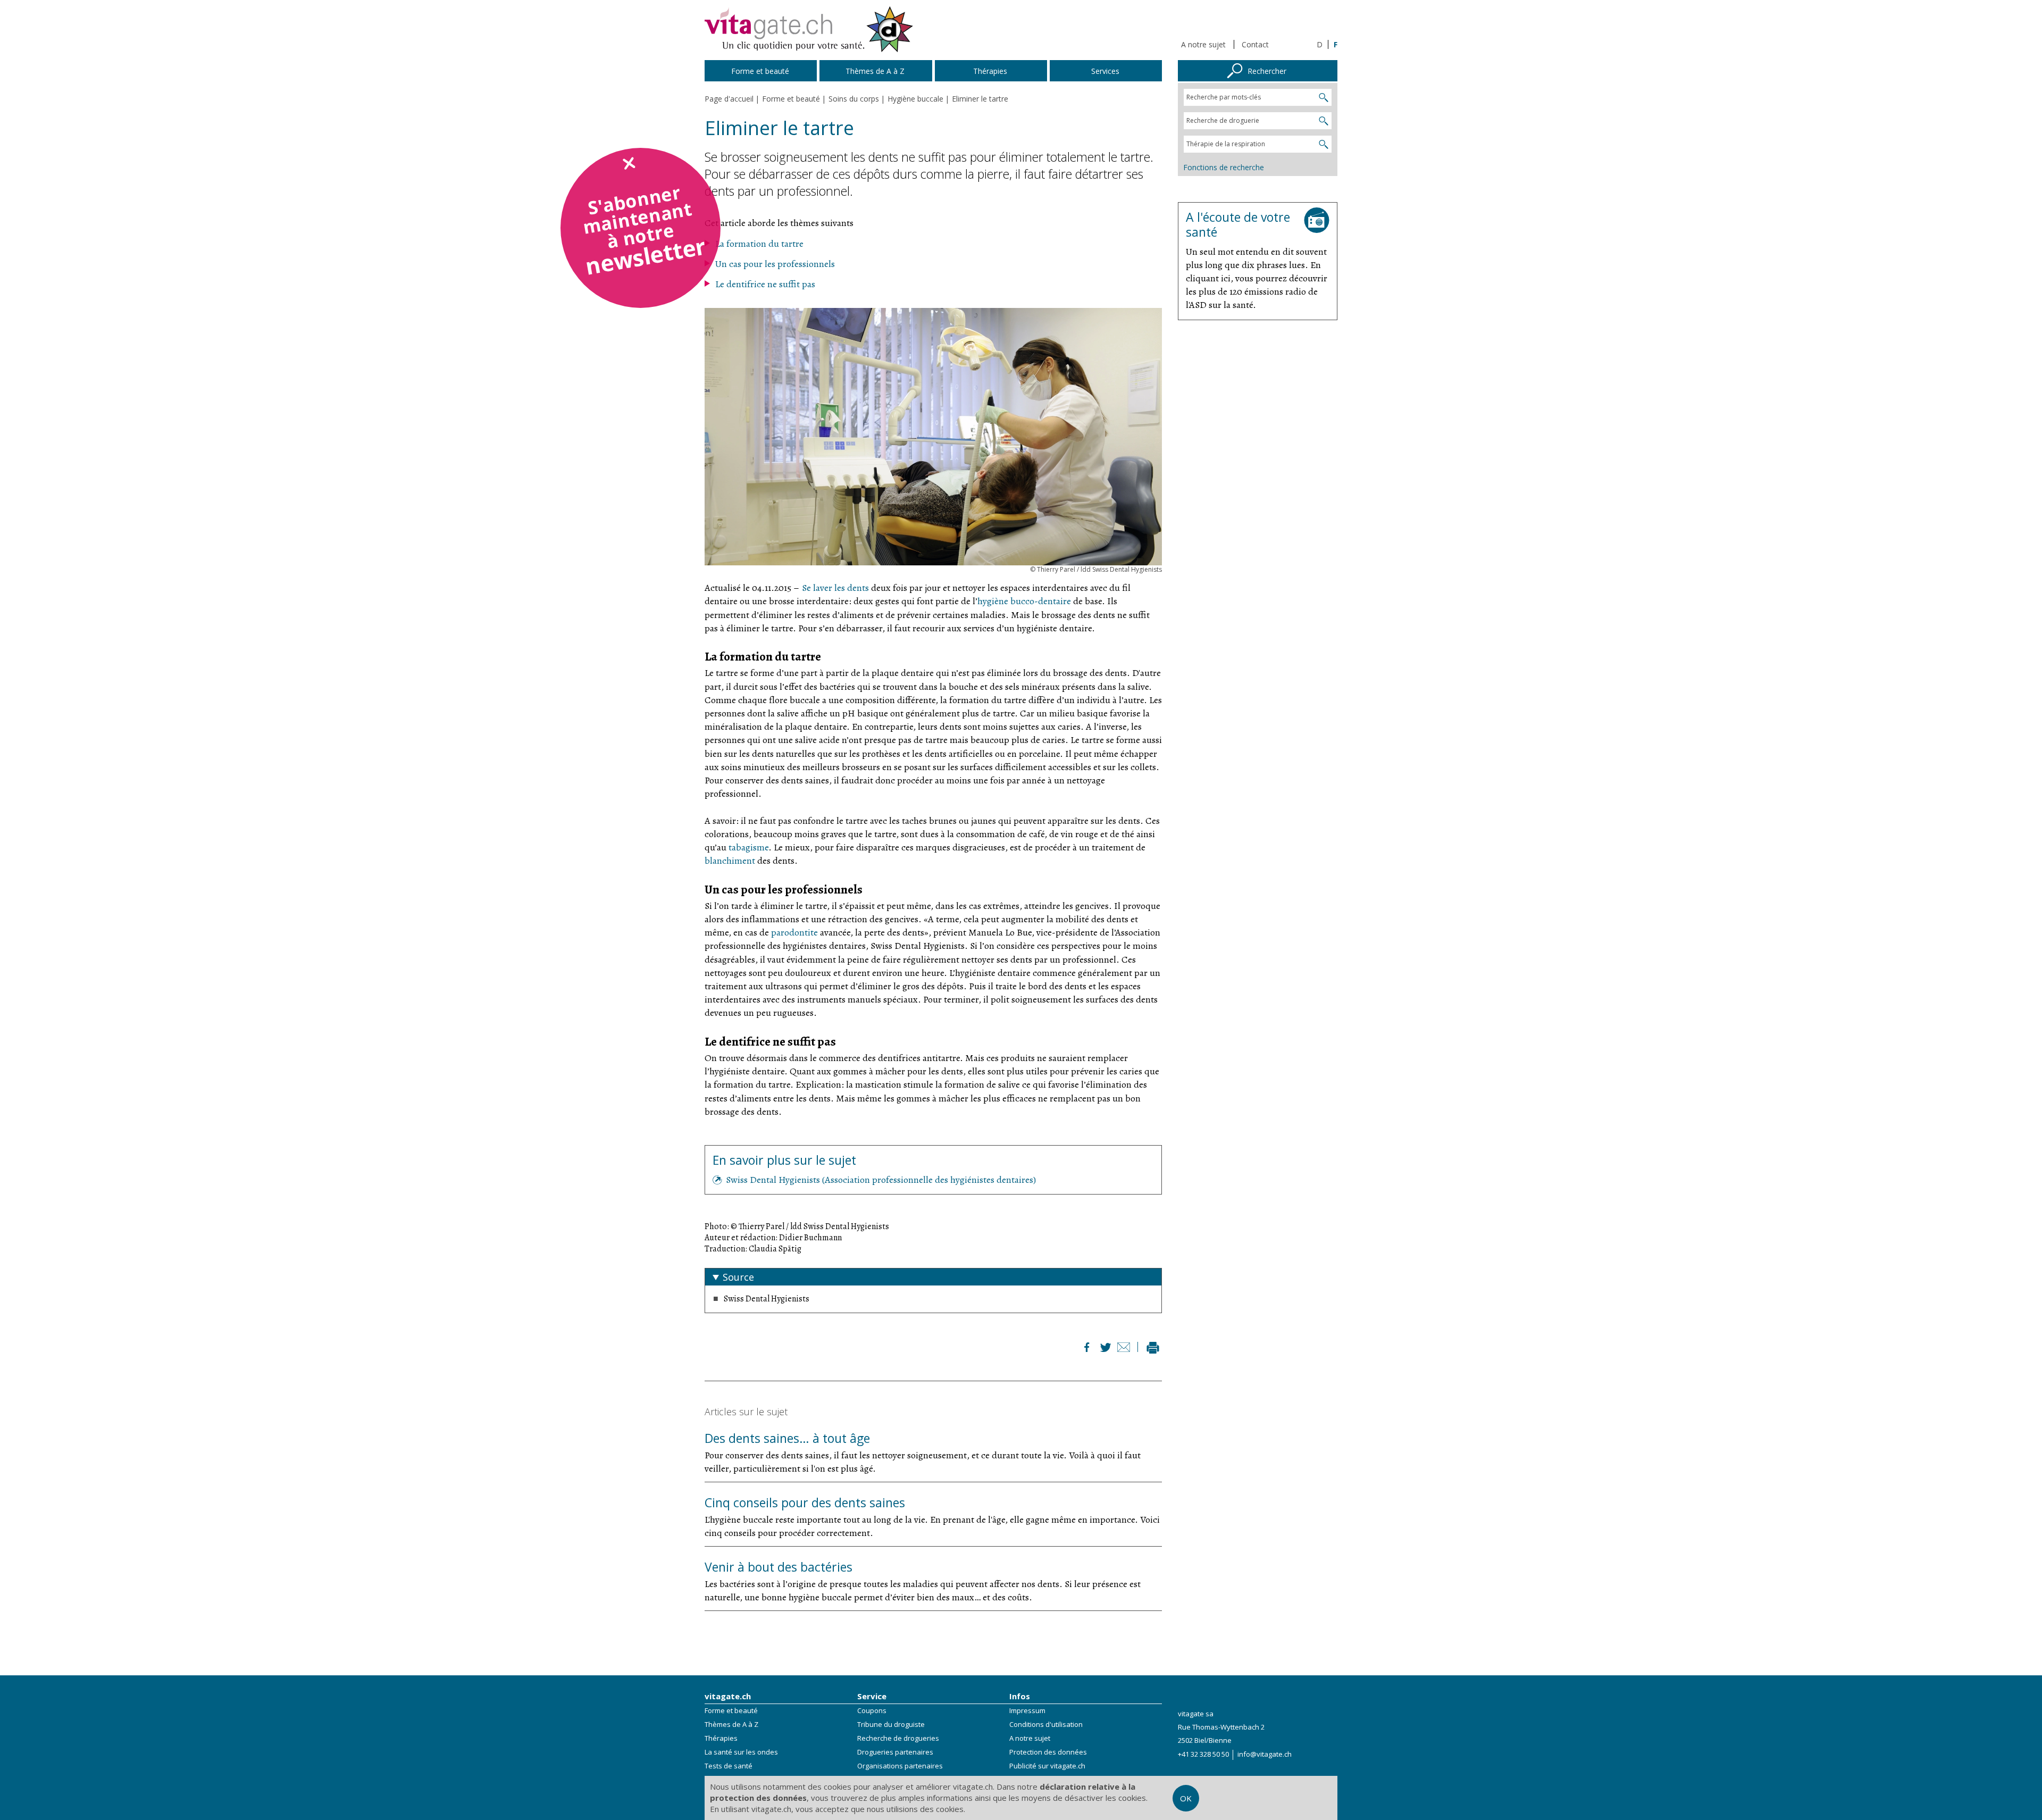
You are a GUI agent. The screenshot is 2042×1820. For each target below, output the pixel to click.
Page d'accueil (729, 99)
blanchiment (730, 861)
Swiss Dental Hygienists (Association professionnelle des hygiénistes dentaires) (881, 1180)
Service (872, 1696)
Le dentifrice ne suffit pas (765, 284)
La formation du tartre (759, 244)
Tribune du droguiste (891, 1724)
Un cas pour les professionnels (775, 264)
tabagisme (748, 847)
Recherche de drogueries (898, 1738)
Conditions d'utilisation (1046, 1724)
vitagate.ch (728, 1696)
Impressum (1027, 1710)
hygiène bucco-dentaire (1024, 601)
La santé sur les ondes (741, 1752)
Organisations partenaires (900, 1766)
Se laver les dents (835, 588)
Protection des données (1048, 1752)
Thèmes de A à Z (731, 1724)
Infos (1020, 1696)
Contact (1255, 44)
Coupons (872, 1710)
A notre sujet (1203, 44)
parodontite (794, 932)
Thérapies (721, 1738)
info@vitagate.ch (1265, 1754)
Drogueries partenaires (895, 1752)
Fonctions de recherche (1224, 167)
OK (1186, 1798)
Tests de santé (729, 1766)
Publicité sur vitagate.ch (1047, 1766)
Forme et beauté (731, 1710)
